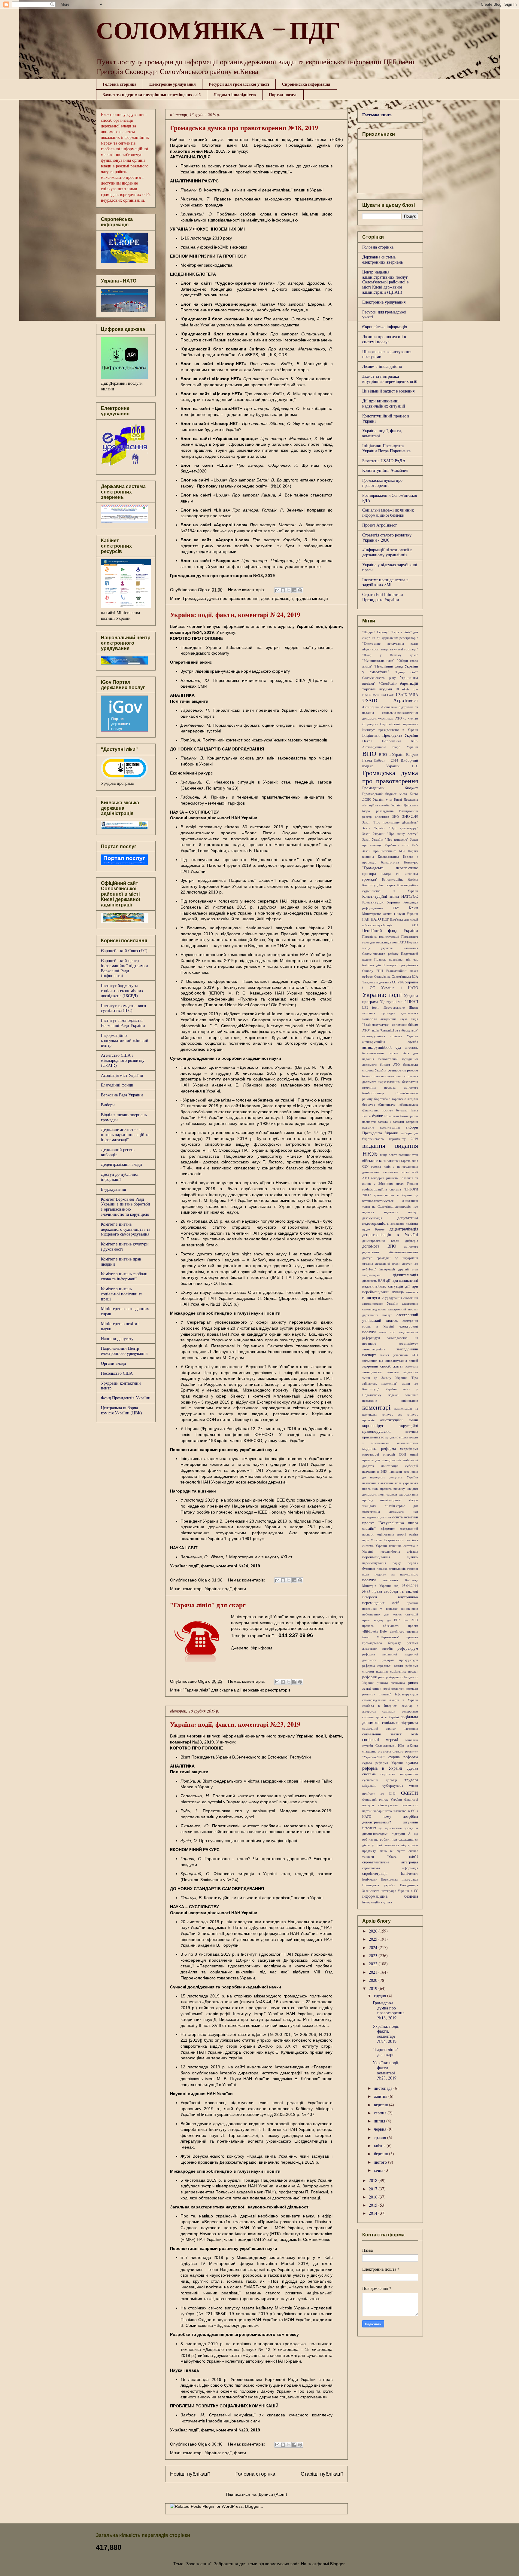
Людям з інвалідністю (235, 95)
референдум (408, 1648)
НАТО (376, 919)
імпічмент (410, 1873)
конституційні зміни (399, 1420)
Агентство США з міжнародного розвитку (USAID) (123, 1060)
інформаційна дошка (377, 1902)
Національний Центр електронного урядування (124, 1351)
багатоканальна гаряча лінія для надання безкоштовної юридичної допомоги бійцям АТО (390, 1059)
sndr (294, 2564)
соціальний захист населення (390, 1728)
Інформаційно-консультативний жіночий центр (125, 1040)
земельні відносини (403, 1372)
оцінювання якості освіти (398, 1534)
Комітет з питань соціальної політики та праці (122, 1294)
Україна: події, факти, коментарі (382, 433)
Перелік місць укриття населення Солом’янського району (390, 948)
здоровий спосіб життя (383, 1366)
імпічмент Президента (380, 1879)
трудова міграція (312, 598)
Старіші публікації (322, 2474)
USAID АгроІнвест (390, 700)
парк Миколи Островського (383, 1540)
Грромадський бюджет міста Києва (390, 794)
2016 (374, 2197)
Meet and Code (383, 695)
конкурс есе (392, 1414)
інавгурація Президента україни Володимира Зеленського (390, 1885)
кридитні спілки (397, 1437)
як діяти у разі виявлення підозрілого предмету (390, 1845)
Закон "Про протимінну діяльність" (390, 822)
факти (240, 1589)
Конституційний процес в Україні (386, 418)
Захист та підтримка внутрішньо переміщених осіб (152, 95)
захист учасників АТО (399, 1355)
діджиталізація (405, 1275)
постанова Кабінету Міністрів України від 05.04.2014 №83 (390, 1586)
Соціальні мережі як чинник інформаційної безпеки (388, 512)
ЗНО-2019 (410, 816)
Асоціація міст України (122, 1075)
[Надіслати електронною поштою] (277, 590)
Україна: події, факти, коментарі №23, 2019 (235, 1724)
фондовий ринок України (382, 1799)
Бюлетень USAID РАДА (384, 461)
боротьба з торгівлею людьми (396, 1099)
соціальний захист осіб (390, 1734)
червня (381, 2129)
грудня (381, 1995)
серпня (381, 2113)
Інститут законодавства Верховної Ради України (123, 1023)
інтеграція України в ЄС (400, 1891)
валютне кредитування (381, 1127)
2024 (374, 1947)
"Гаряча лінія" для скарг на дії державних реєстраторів (237, 1690)
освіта (398, 1517)
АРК (414, 741)
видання (374, 1145)
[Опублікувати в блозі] (283, 590)
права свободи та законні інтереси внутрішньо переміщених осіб (390, 1597)
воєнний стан (408, 1155)
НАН (366, 919)
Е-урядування (113, 1189)
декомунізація (372, 1218)
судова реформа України (382, 1763)
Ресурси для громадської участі (239, 84)
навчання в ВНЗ (375, 1471)
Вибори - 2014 (386, 760)
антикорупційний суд (382, 1047)
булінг (377, 1116)
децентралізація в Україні (390, 1235)
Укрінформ (261, 1648)
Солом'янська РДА (405, 976)
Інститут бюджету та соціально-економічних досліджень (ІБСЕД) (122, 990)
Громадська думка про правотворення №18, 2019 (244, 128)
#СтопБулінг (388, 683)
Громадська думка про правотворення (221, 598)
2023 (374, 1956)
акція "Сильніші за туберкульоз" (395, 1030)
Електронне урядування (173, 84)
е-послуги (371, 1297)
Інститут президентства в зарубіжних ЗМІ (385, 582)
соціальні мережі (380, 1739)
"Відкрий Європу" (376, 632)
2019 (374, 1988)
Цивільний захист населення (388, 391)
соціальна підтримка (400, 1723)
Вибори (108, 1105)
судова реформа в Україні (390, 1765)
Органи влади (114, 1363)
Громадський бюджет (390, 788)
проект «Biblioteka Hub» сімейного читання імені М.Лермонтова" (390, 1631)
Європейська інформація (306, 84)
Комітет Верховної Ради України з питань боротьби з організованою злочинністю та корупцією (126, 1207)
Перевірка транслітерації (381, 936)
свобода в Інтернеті (380, 1705)
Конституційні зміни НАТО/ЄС (390, 896)
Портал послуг (283, 95)
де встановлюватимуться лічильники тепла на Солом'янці (390, 1201)
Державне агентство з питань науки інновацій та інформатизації (125, 1134)
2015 (374, 2205)
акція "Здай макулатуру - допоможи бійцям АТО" (390, 1024)
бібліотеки (391, 1116)
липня (380, 2121)
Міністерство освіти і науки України (390, 914)
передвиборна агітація (399, 1551)
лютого (381, 2162)
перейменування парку (382, 1563)
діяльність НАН (374, 1280)
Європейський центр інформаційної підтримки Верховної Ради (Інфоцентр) (124, 968)
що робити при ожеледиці (394, 1839)
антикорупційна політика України (390, 1036)
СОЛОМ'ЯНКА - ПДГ (218, 34)
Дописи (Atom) (273, 2494)
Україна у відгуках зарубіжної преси (390, 567)
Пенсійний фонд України (390, 930)
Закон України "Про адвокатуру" (390, 828)
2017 (374, 2189)
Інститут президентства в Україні (390, 730)
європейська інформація (390, 1868)
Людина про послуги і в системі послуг (384, 339)
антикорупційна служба (390, 1042)
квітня (380, 2145)
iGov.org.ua (370, 707)
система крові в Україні (381, 1717)
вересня (381, 2105)
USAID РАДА (407, 695)
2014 (374, 2213)
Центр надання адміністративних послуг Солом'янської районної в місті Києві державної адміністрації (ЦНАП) (385, 282)
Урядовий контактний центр (121, 1386)
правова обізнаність (381, 1626)
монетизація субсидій (399, 1466)
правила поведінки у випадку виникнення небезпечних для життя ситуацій (390, 1608)
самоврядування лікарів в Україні (390, 1700)
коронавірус (373, 1425)
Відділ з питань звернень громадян (124, 1117)
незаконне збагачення (378, 1483)
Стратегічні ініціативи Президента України (383, 597)
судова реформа (403, 1757)
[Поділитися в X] (289, 590)
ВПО (369, 753)
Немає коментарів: (247, 590)
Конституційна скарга (379, 885)
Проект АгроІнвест (379, 525)
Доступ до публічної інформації (120, 1177)
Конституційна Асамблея (385, 470)
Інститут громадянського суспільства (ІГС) (123, 1008)
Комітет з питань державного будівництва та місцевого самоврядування (126, 1229)
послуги (369, 1580)
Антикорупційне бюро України (390, 747)
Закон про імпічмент (379, 851)
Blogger (337, 2564)
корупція (412, 1431)
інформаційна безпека (390, 1896)
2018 (374, 2180)
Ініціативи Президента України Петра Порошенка (386, 448)
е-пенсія (412, 1292)
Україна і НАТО (400, 988)
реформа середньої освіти (383, 1665)
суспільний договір (380, 1780)
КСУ (402, 851)
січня (379, 2170)
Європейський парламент (399, 724)
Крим (413, 908)
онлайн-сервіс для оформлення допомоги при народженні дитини (390, 1511)
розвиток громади (405, 1688)
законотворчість (374, 1349)
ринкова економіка (391, 1683)
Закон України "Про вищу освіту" (390, 834)
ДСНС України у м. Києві (382, 799)
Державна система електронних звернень (382, 259)
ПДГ (385, 919)
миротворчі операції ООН (384, 1454)
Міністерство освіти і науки (120, 1326)
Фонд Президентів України (126, 1398)
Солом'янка (382, 976)
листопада (384, 2088)
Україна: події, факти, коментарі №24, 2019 (235, 614)
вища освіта (388, 1155)
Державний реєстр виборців (118, 1152)
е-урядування (392, 1298)
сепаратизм (410, 1711)
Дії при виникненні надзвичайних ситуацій (384, 403)
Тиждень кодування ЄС (379, 982)
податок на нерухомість (396, 1574)
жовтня (381, 2096)
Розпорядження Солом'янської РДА (390, 498)
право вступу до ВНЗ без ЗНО (390, 1620)
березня (381, 2154)
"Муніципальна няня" (378, 660)
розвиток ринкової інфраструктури (390, 1694)
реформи (370, 1677)
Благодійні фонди (117, 1085)
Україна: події (218, 1589)
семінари (389, 1711)
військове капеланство (381, 1161)
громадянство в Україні (393, 1195)
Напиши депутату (117, 1338)
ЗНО (396, 816)
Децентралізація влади (121, 1164)
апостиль (412, 1047)
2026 (374, 1931)
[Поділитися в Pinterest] (300, 590)
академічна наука (394, 1019)
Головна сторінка (120, 84)
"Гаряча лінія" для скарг (208, 1605)
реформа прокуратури (400, 1660)
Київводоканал (388, 856)
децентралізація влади (381, 1241)
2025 (374, 1939)
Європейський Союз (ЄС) (124, 950)
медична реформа (379, 1448)
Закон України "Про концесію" (385, 839)
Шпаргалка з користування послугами (387, 354)
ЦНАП (413, 1002)
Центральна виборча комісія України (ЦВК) (121, 1410)
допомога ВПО (379, 1246)
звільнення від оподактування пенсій (390, 1360)
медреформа (409, 1448)
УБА (401, 982)
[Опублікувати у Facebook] (294, 590)
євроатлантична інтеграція (390, 1862)
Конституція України (381, 902)
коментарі (193, 1589)
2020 (374, 1980)
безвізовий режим (403, 1070)
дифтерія (412, 1241)
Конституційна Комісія (400, 879)
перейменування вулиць (390, 1557)
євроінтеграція (375, 1873)
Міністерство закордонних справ (125, 1311)
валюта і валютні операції (398, 1121)
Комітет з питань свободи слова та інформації (124, 1276)
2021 (374, 1972)
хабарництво (383, 1811)
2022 (374, 1964)
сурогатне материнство (399, 1774)
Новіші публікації (190, 2474)
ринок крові (381, 1688)
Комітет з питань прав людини (121, 1261)
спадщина (369, 1751)
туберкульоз (393, 1785)
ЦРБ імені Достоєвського (384, 1007)
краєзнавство (373, 1437)
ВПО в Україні (392, 755)
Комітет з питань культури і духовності (125, 1246)
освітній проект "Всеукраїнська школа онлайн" (390, 1523)
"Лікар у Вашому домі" (390, 655)
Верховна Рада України (122, 1095)
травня (381, 2137)
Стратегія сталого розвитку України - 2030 (387, 537)
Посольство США (117, 1373)
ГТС (415, 766)
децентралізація (277, 598)
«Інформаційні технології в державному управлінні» (387, 552)
